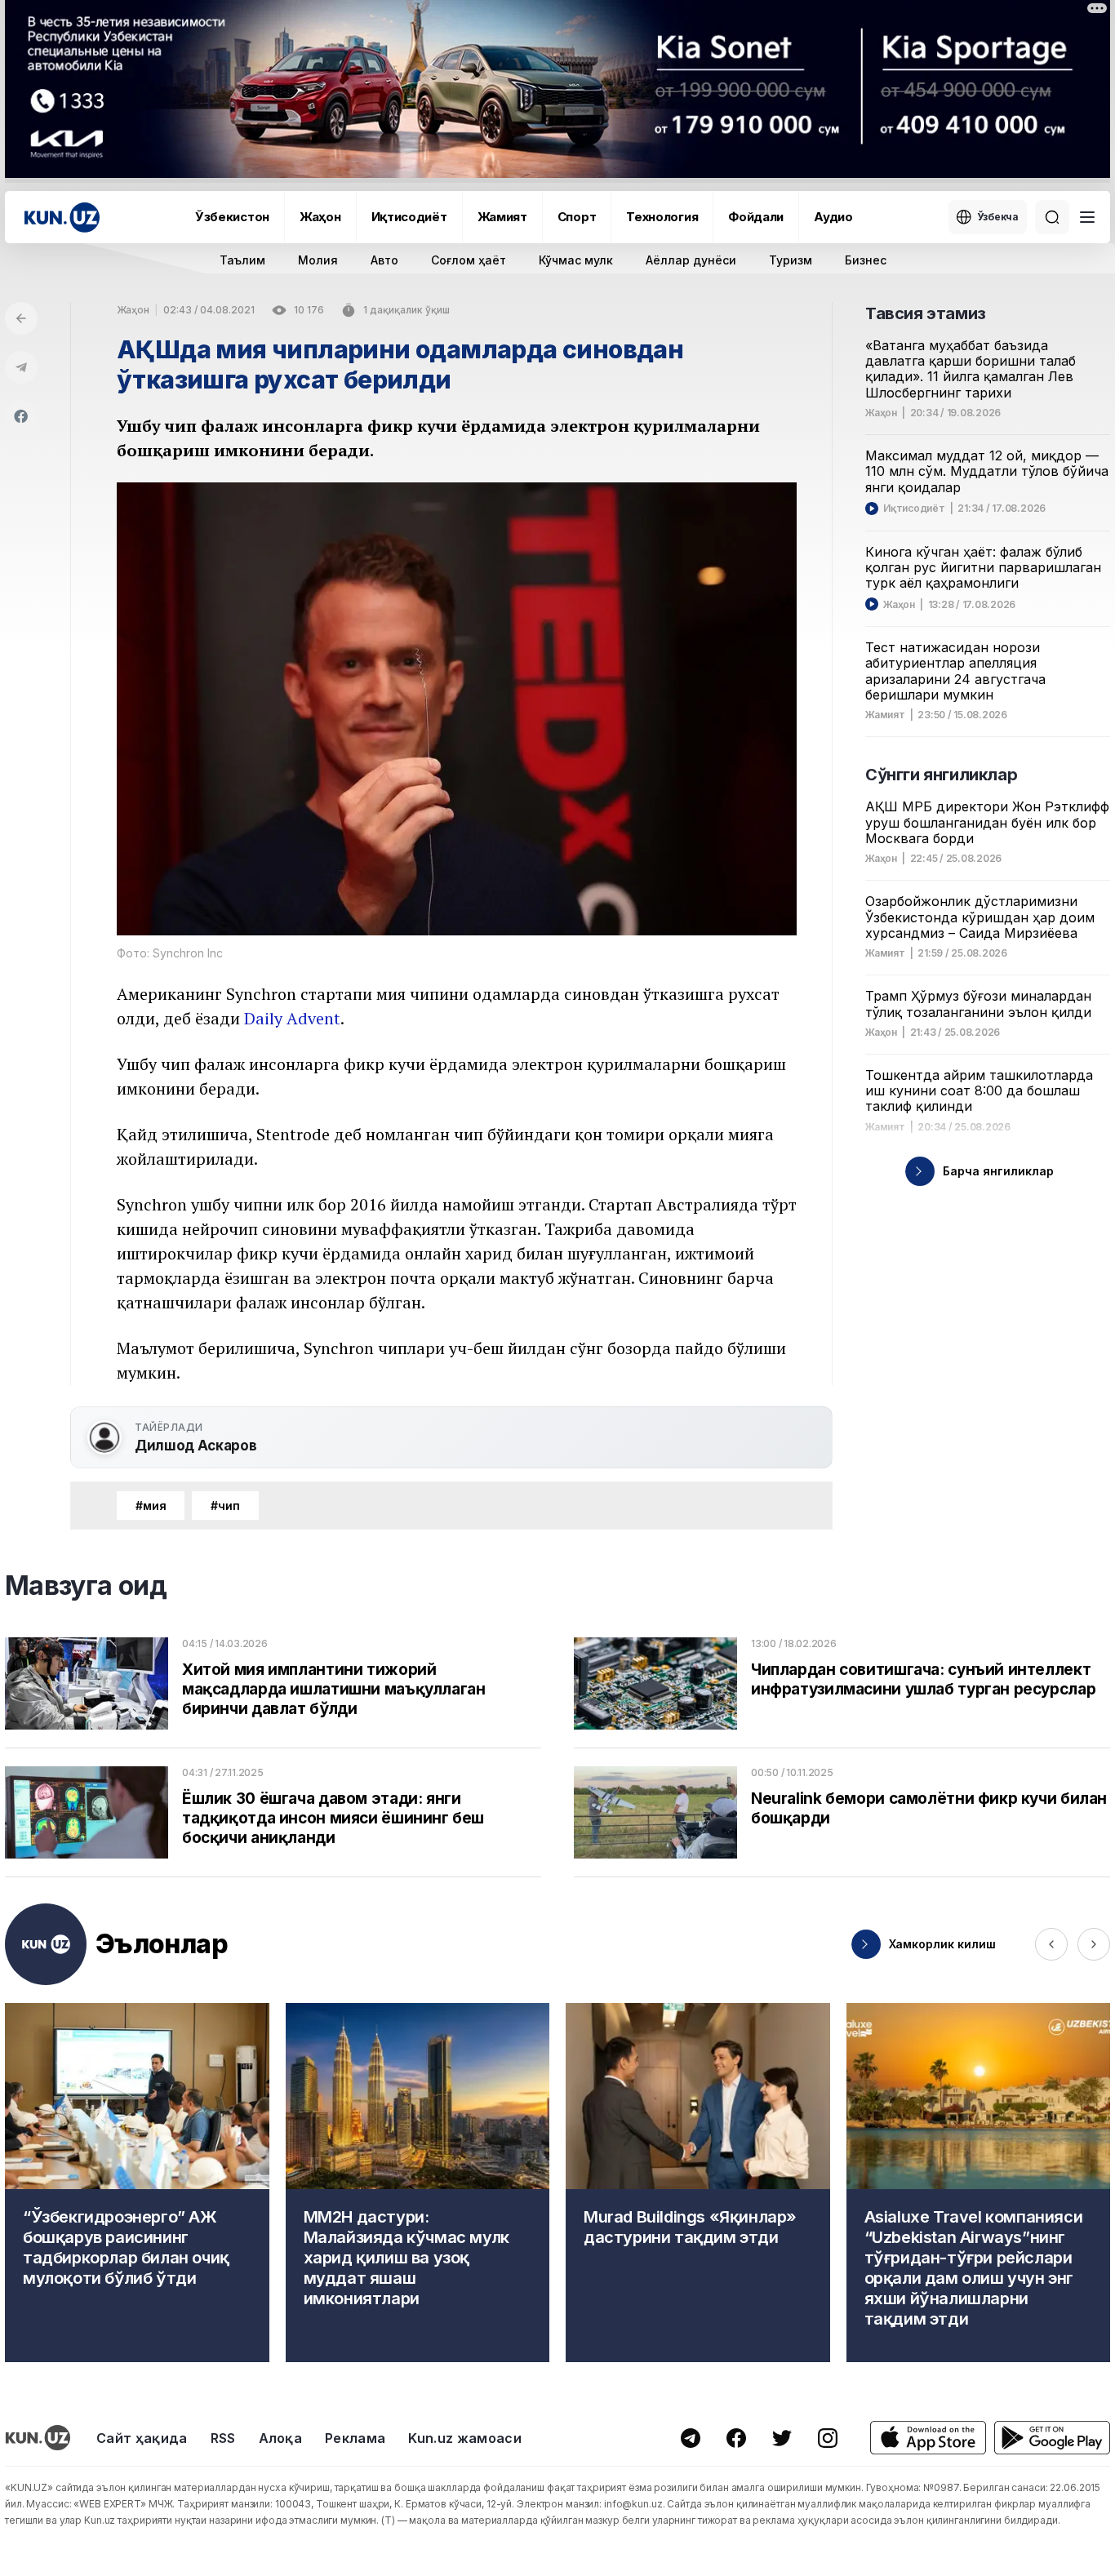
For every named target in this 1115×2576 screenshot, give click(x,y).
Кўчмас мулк (576, 260)
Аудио (833, 217)
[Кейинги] (1094, 1944)
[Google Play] (1052, 2438)
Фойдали (756, 217)
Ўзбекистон (232, 217)
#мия (151, 1506)
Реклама (355, 2438)
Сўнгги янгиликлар (941, 775)
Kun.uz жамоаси (464, 2438)
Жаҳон (320, 217)
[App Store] (928, 2438)
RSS (223, 2438)
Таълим (242, 260)
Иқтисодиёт (409, 217)
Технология (662, 217)
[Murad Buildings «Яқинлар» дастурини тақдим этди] (698, 2183)
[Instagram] (828, 2438)
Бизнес (866, 260)
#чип (225, 1506)
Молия (318, 260)
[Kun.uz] (62, 218)
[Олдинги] (1051, 1944)
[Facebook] (21, 416)
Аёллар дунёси (691, 260)
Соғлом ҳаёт (469, 260)
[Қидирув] (1052, 217)
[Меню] (1087, 217)
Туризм (791, 260)
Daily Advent (292, 1018)
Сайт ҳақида (142, 2438)
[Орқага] (21, 318)
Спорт (577, 217)
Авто (384, 260)
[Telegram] (21, 367)
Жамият (502, 217)
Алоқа (281, 2438)
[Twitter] (782, 2438)
